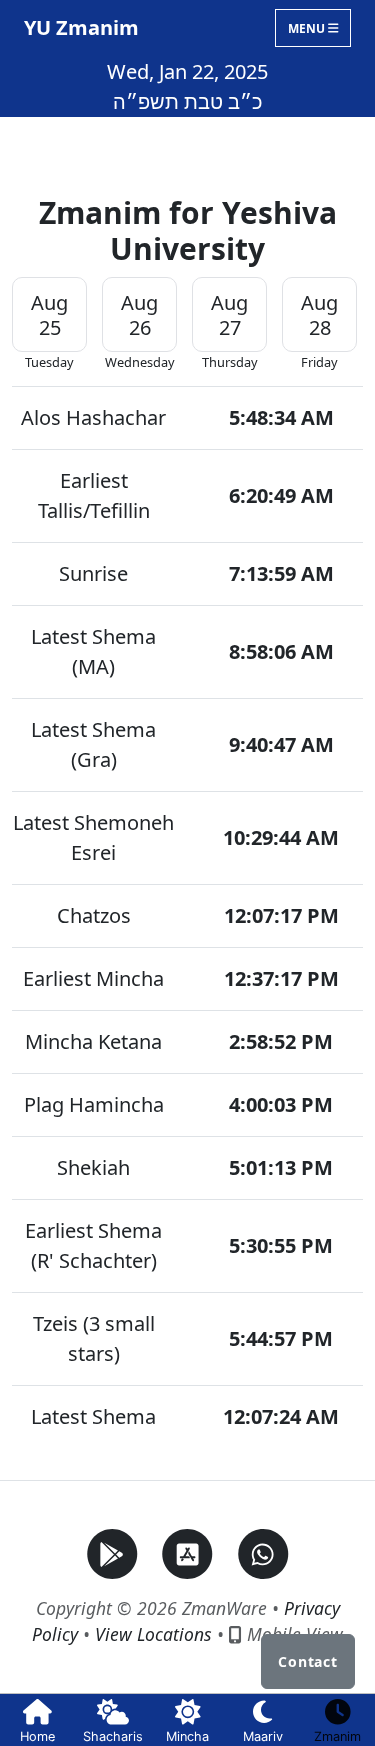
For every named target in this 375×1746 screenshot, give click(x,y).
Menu (308, 27)
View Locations (153, 1634)
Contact (308, 1661)
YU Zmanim (81, 27)
